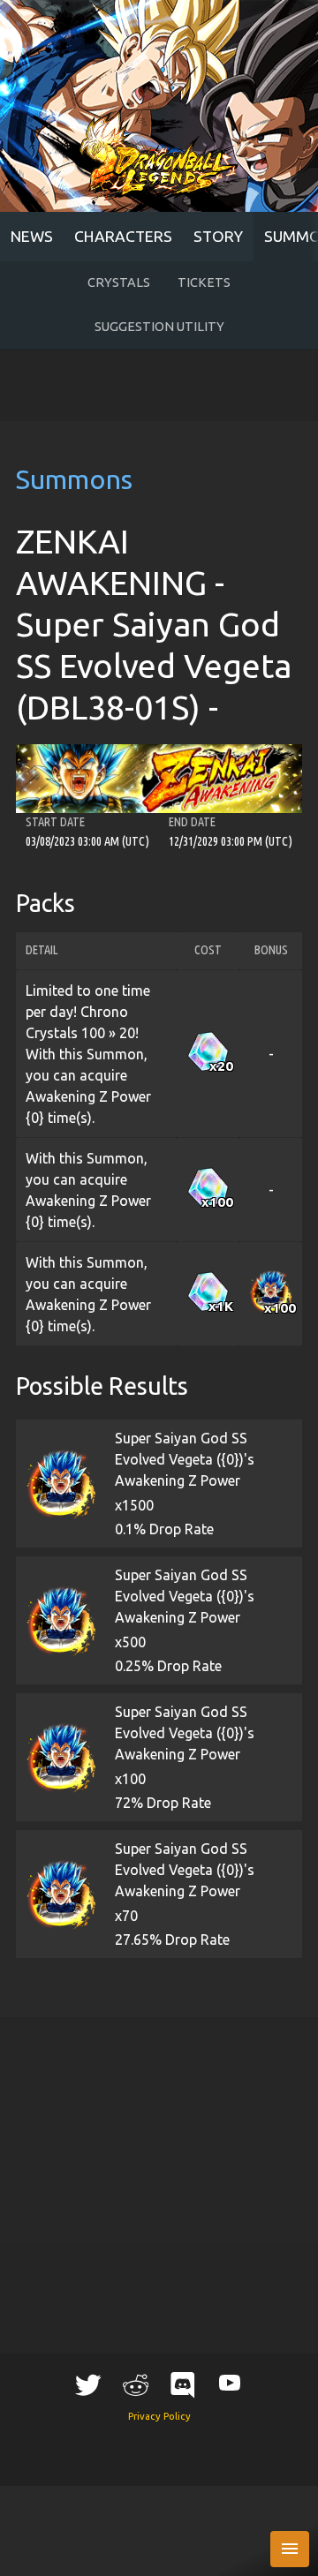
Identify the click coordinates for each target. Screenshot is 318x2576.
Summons (74, 479)
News (32, 236)
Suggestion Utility (159, 327)
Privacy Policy (159, 2416)
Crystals (119, 282)
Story (218, 236)
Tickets (204, 282)
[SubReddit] (135, 2384)
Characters (123, 236)
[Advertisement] (159, 386)
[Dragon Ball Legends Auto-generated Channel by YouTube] (230, 2382)
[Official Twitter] (88, 2384)
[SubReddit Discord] (183, 2384)
